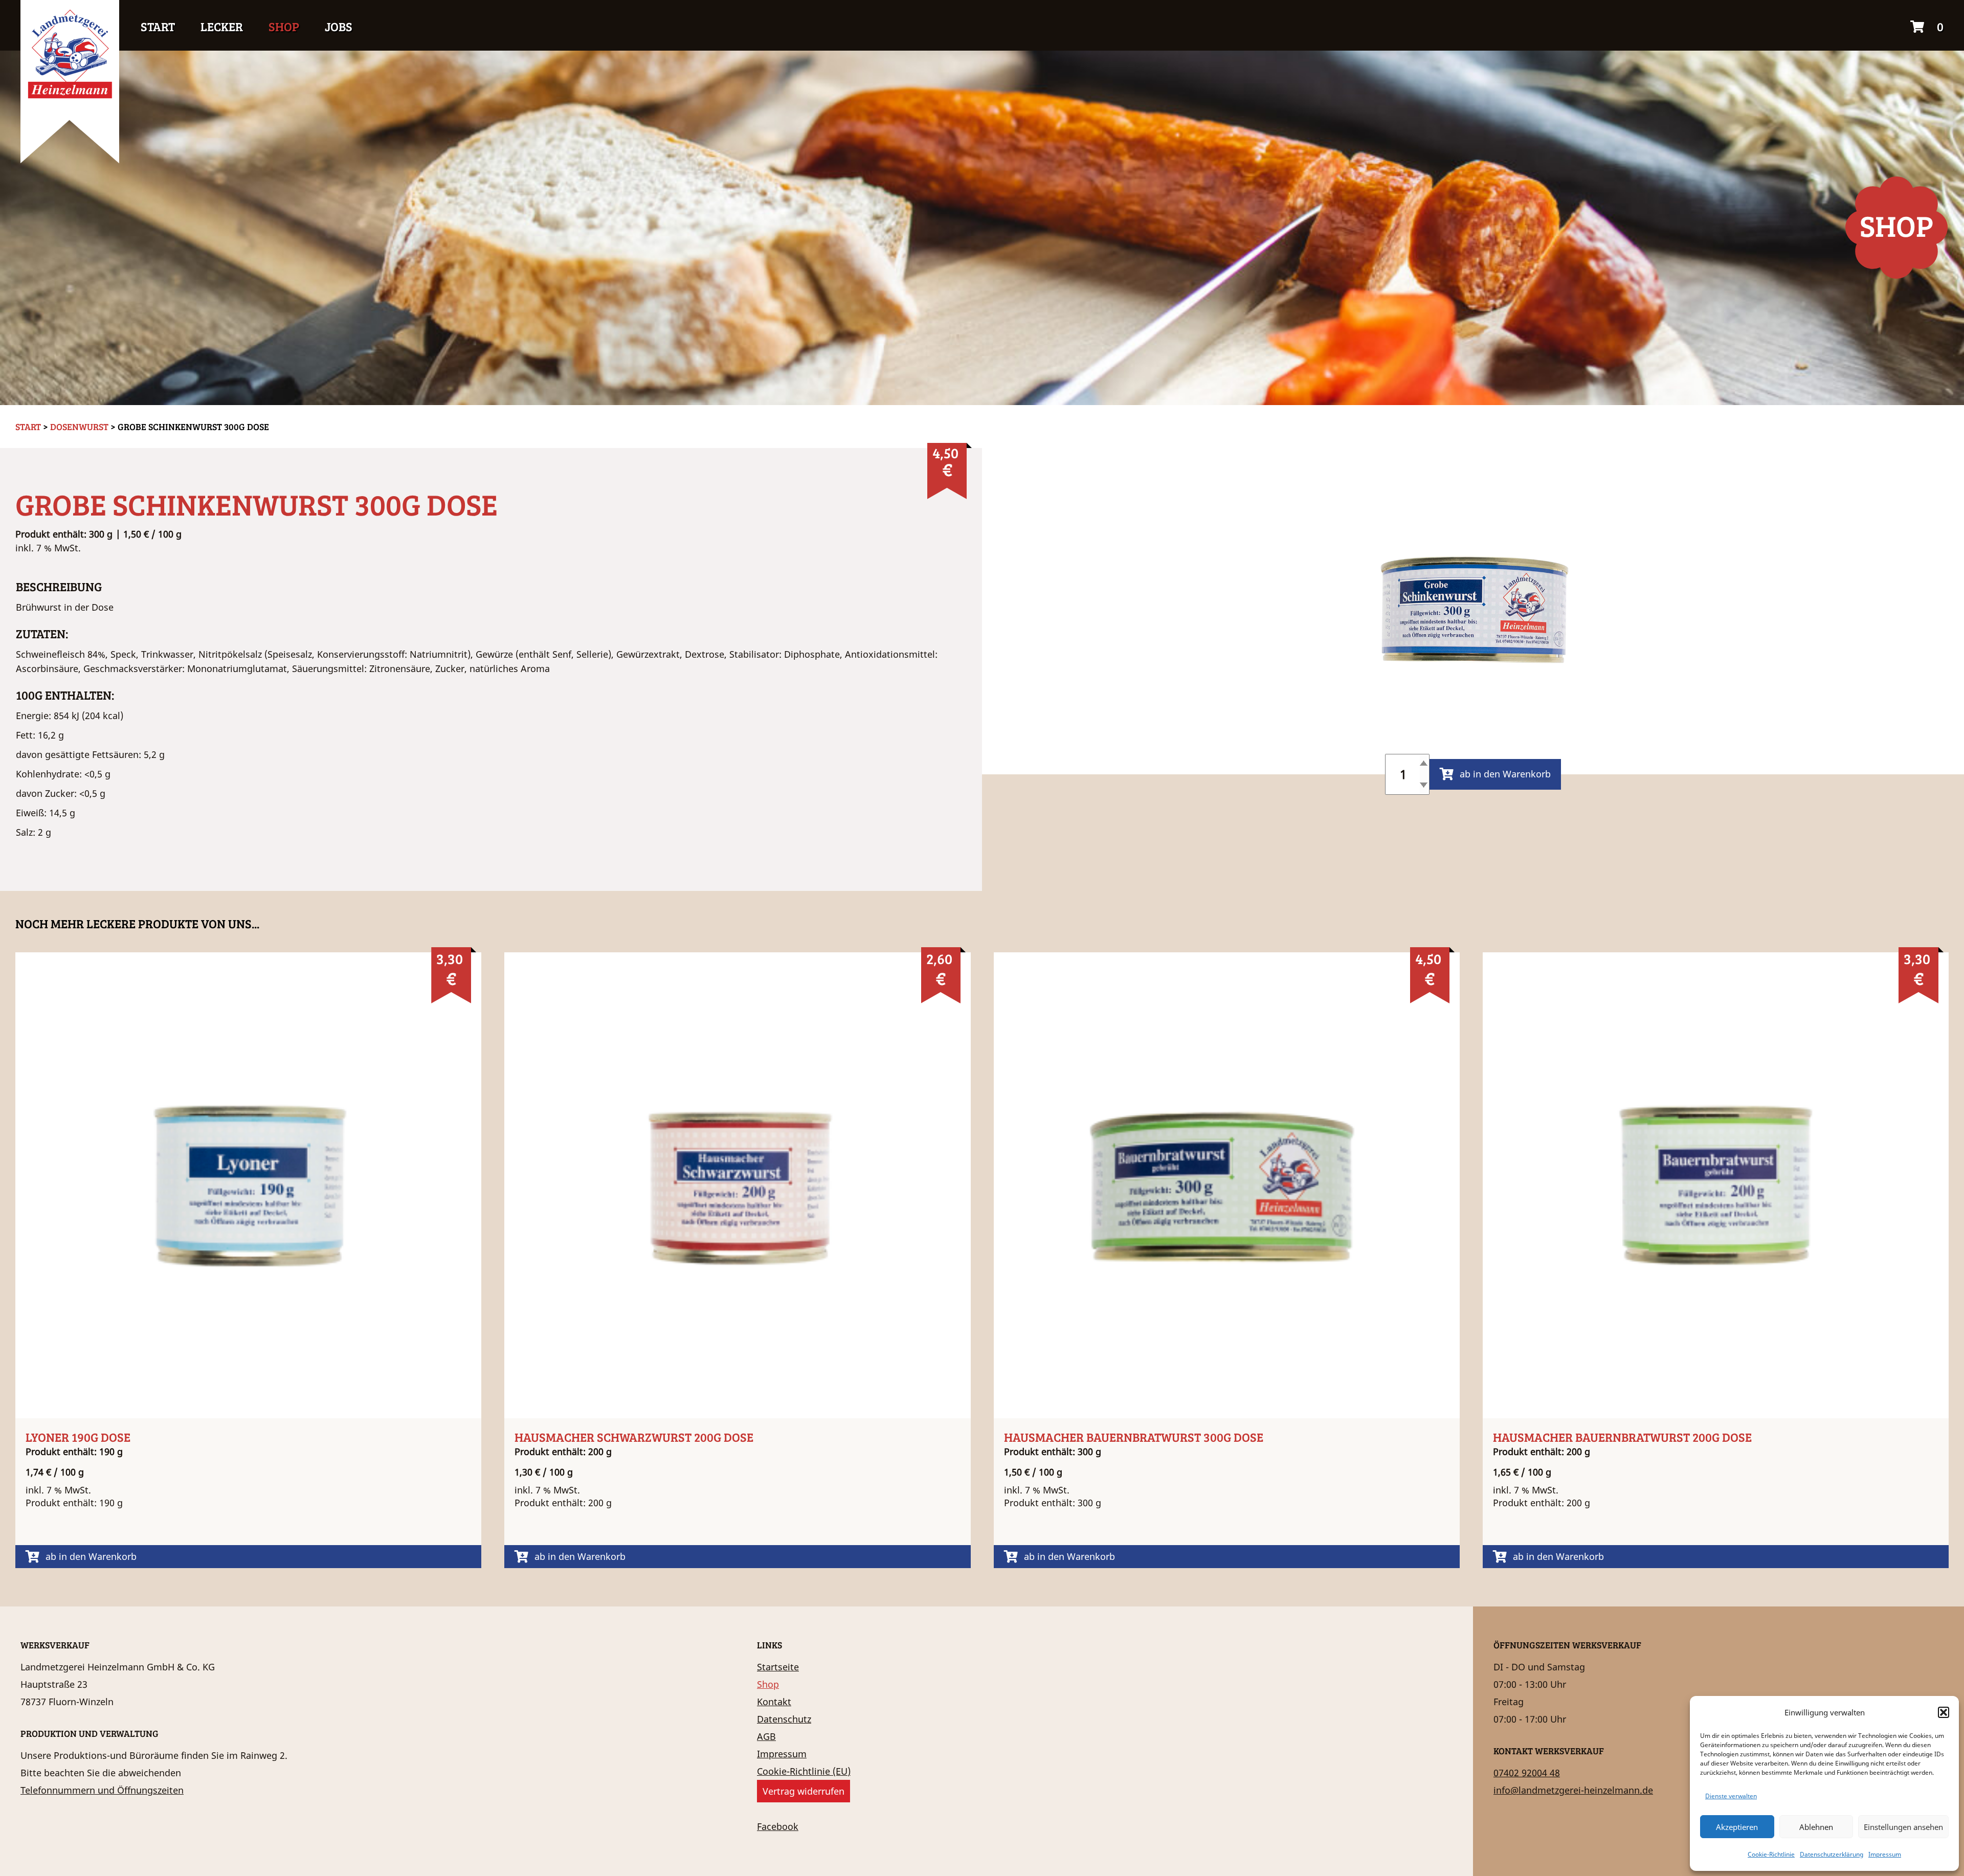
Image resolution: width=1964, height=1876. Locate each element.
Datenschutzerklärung (1832, 1854)
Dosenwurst (79, 427)
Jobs (339, 26)
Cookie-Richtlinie (1771, 1854)
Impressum (1885, 1854)
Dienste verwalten (1731, 1796)
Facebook (778, 1826)
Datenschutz (784, 1719)
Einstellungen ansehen (1903, 1827)
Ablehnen (1816, 1827)
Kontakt (774, 1702)
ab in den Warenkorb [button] (91, 1556)
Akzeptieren (1737, 1827)
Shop (284, 26)
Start (158, 26)
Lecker (222, 26)
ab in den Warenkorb (1505, 774)
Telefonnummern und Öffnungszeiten (102, 1790)
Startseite (778, 1667)
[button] (1944, 1712)
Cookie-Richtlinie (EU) (804, 1771)
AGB (766, 1736)
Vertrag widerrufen (804, 1791)
